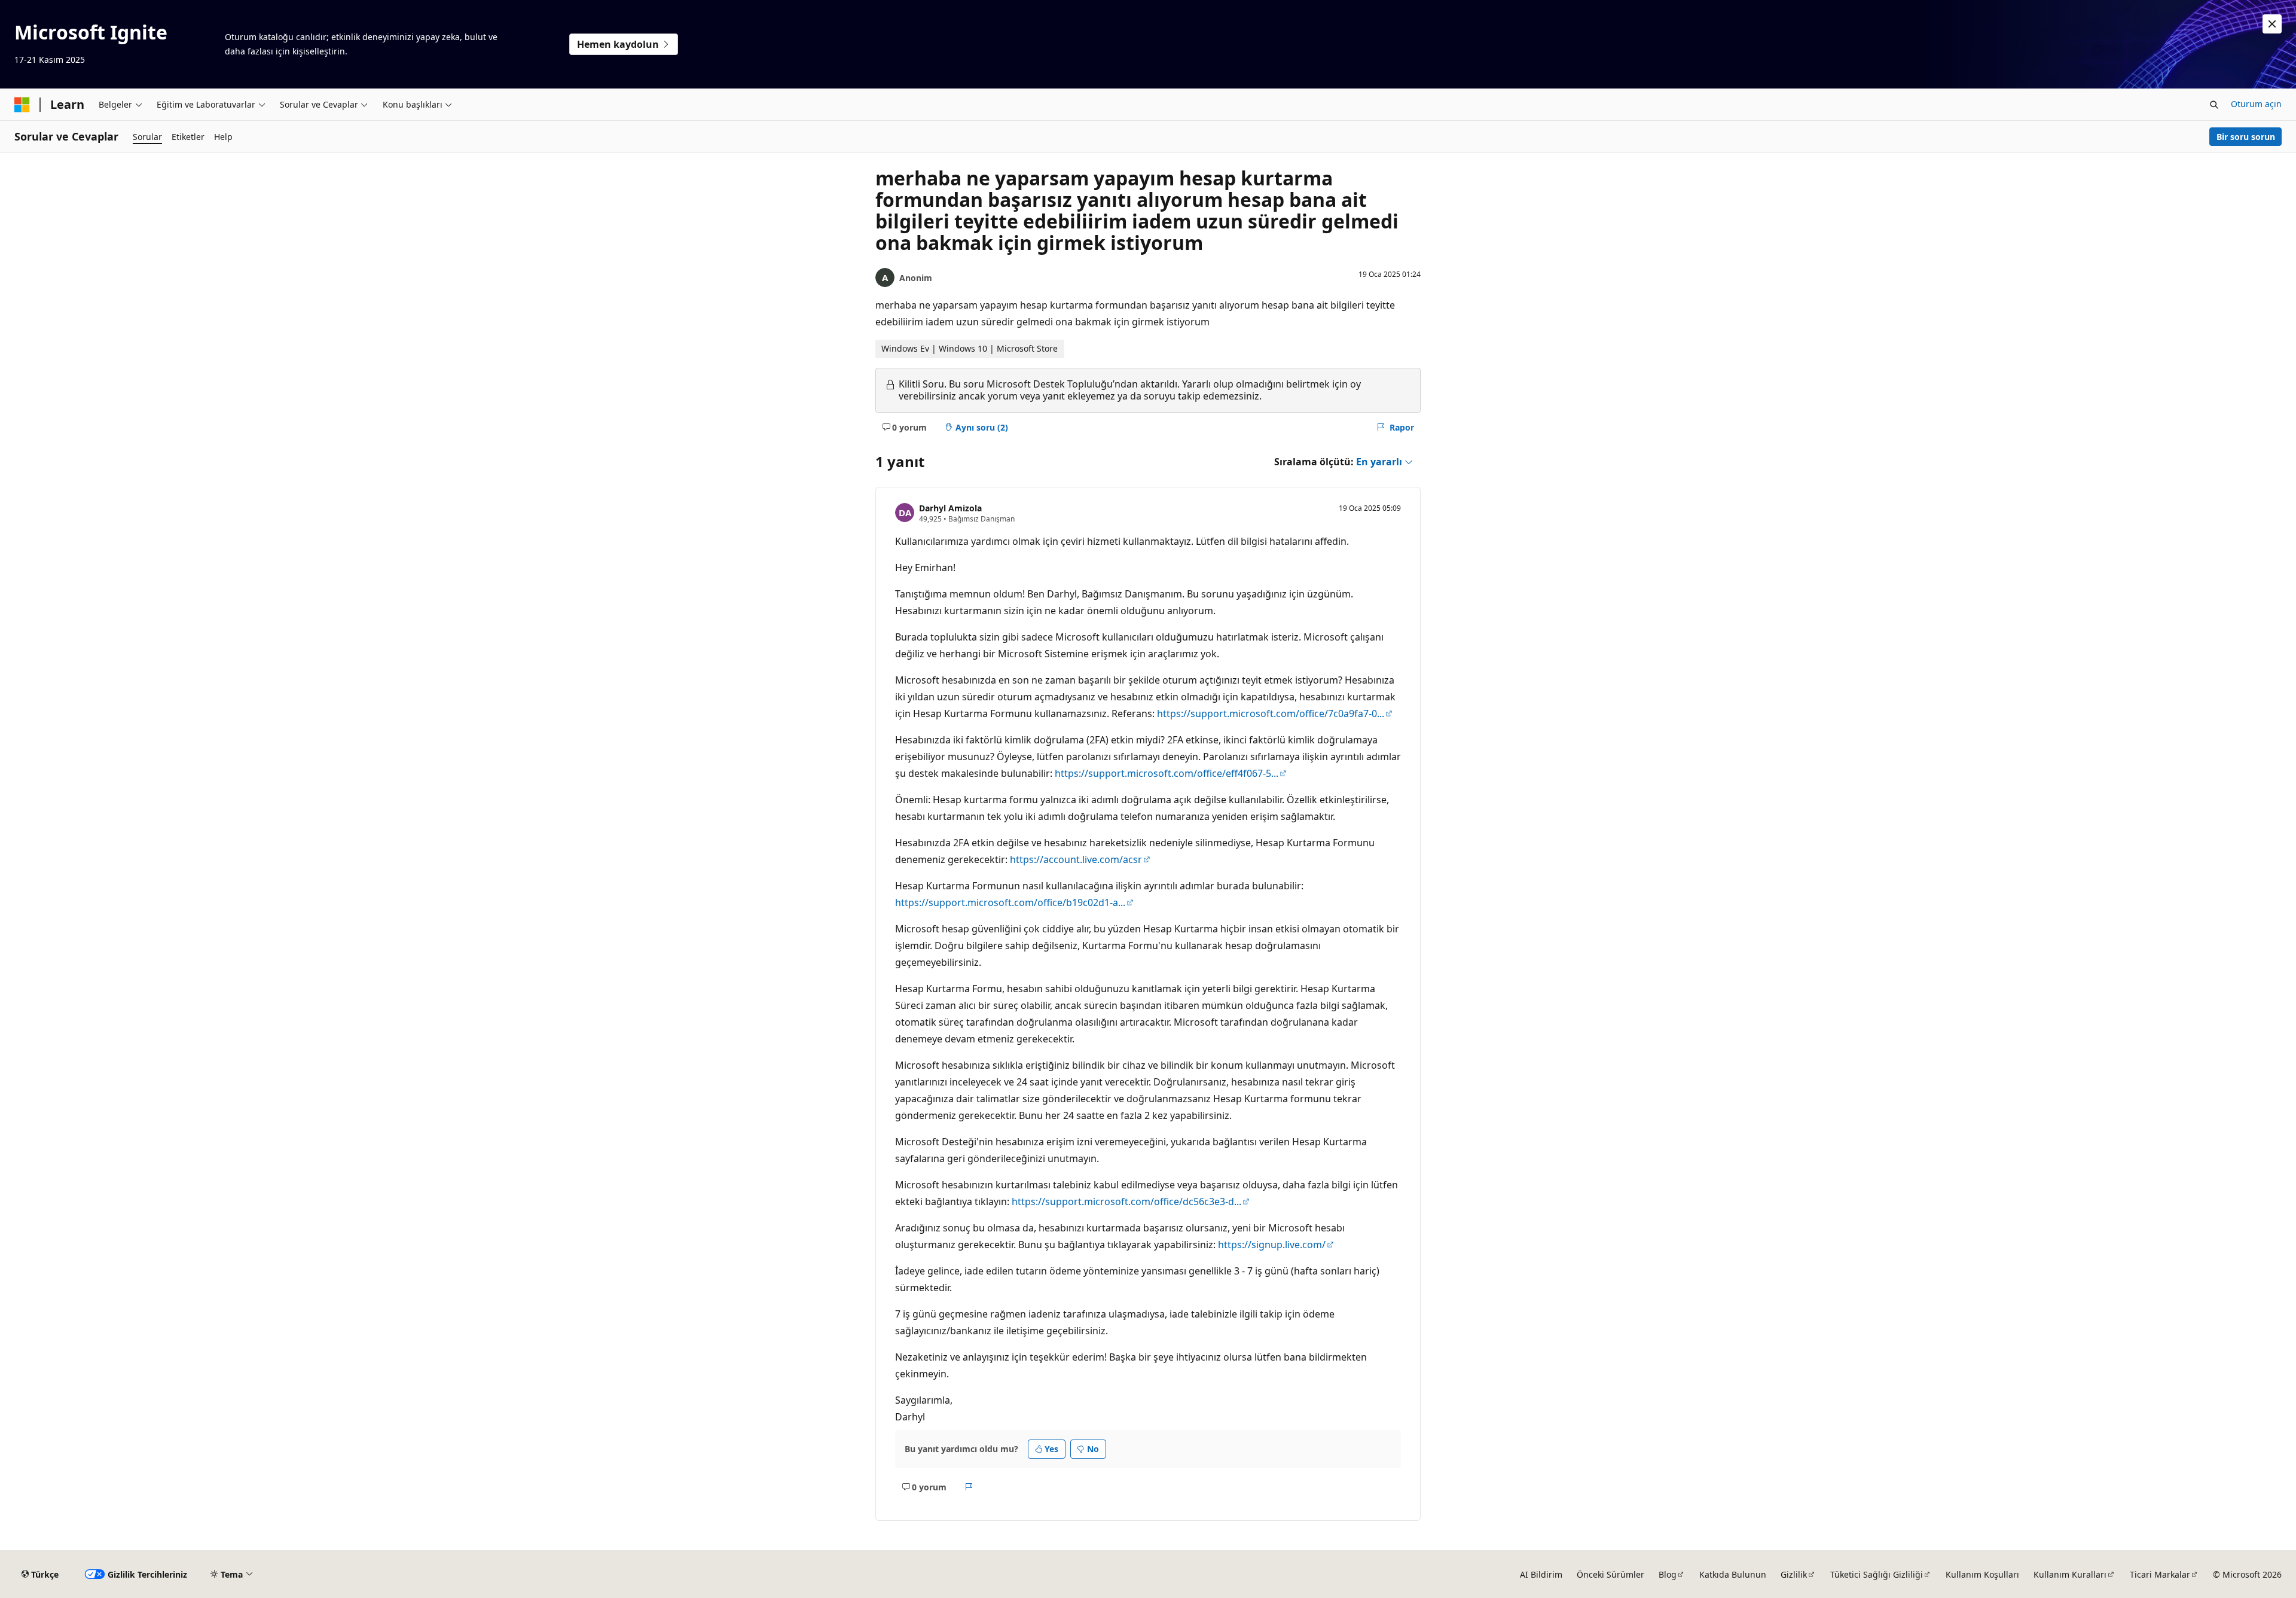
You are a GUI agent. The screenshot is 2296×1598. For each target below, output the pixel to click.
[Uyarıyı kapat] (2272, 24)
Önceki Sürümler (1610, 1574)
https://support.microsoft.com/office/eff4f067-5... (1167, 773)
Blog (1668, 1574)
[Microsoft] (22, 105)
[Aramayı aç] (2214, 105)
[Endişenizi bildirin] (969, 1487)
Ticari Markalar (2160, 1574)
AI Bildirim (1541, 1574)
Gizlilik (1794, 1574)
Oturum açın (2256, 104)
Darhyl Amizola (950, 508)
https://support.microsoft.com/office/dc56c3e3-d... (1126, 1201)
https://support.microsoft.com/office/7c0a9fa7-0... (1271, 713)
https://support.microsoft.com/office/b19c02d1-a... (1010, 902)
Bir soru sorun (2246, 137)
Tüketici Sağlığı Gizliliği (1877, 1574)
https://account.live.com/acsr (1076, 859)
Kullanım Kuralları (2070, 1574)
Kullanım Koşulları (1982, 1574)
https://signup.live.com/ (1272, 1245)
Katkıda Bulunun (1733, 1574)
